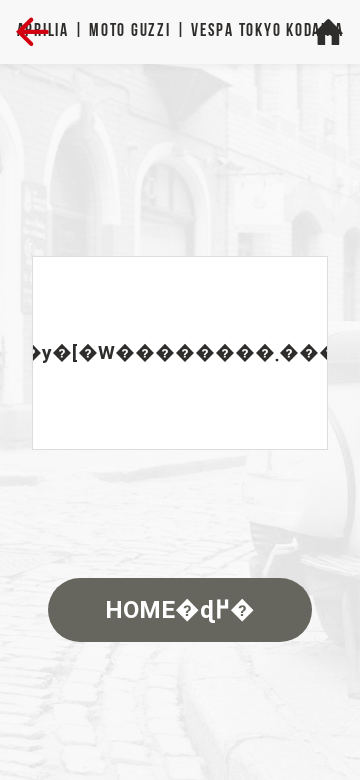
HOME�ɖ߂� (180, 610)
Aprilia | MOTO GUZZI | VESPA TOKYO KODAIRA (180, 31)
